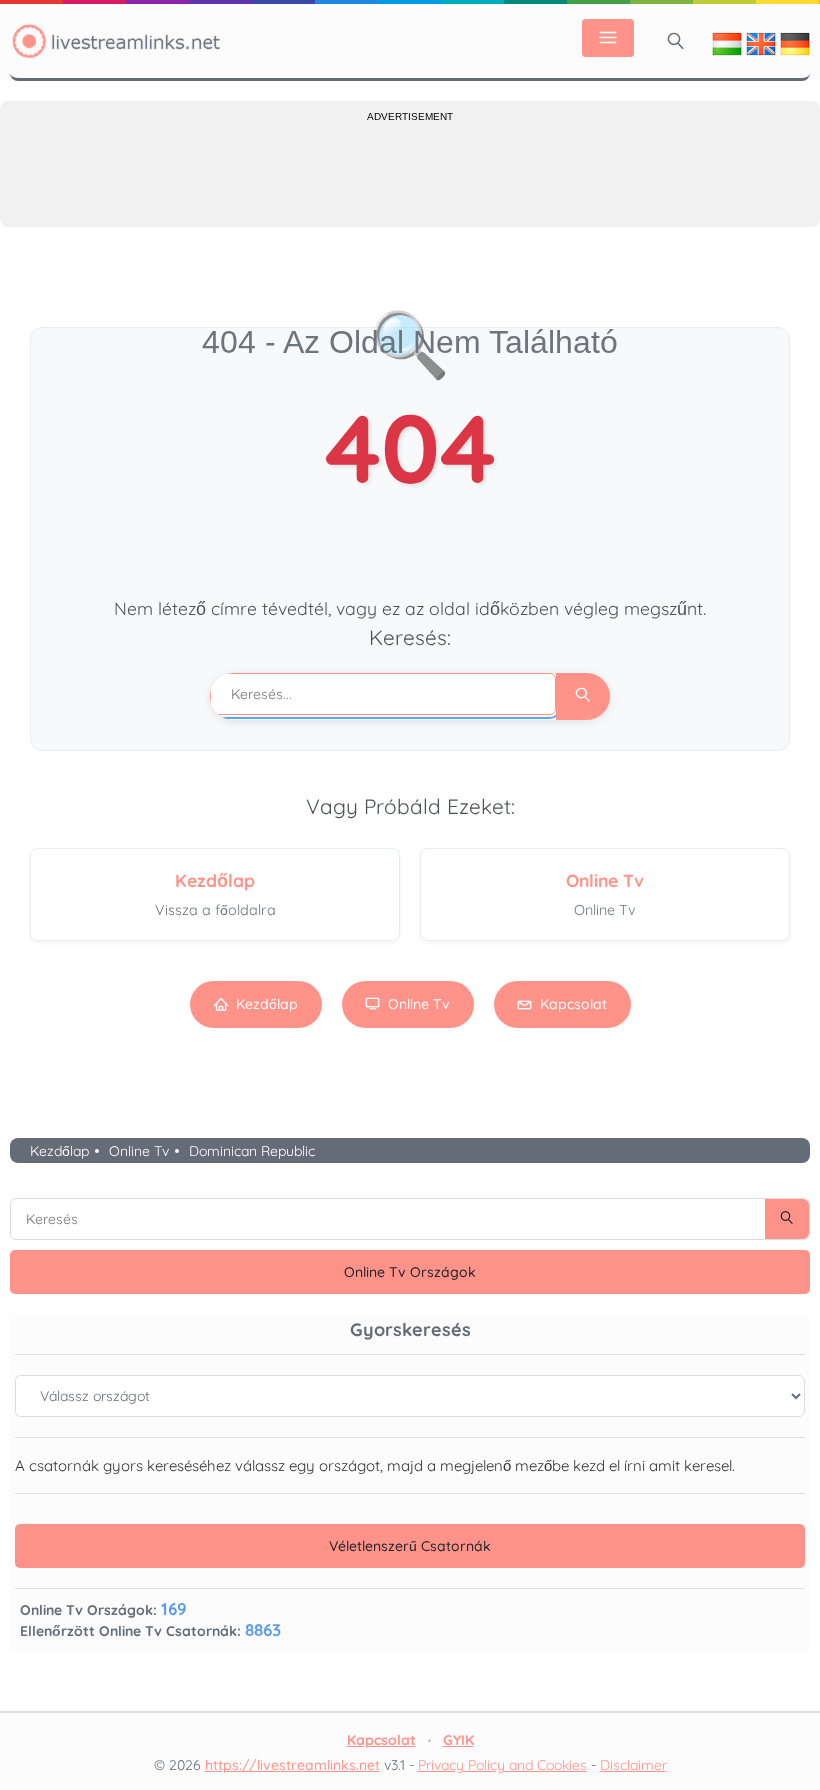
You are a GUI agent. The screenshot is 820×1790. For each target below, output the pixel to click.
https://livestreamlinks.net (292, 1765)
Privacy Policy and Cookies (502, 1765)
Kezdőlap (267, 1004)
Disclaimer (633, 1765)
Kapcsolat (573, 1004)
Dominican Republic (252, 1151)
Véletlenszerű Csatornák (410, 1546)
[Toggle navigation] (608, 38)
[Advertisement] (410, 172)
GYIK (458, 1740)
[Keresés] (676, 41)
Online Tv (419, 1004)
